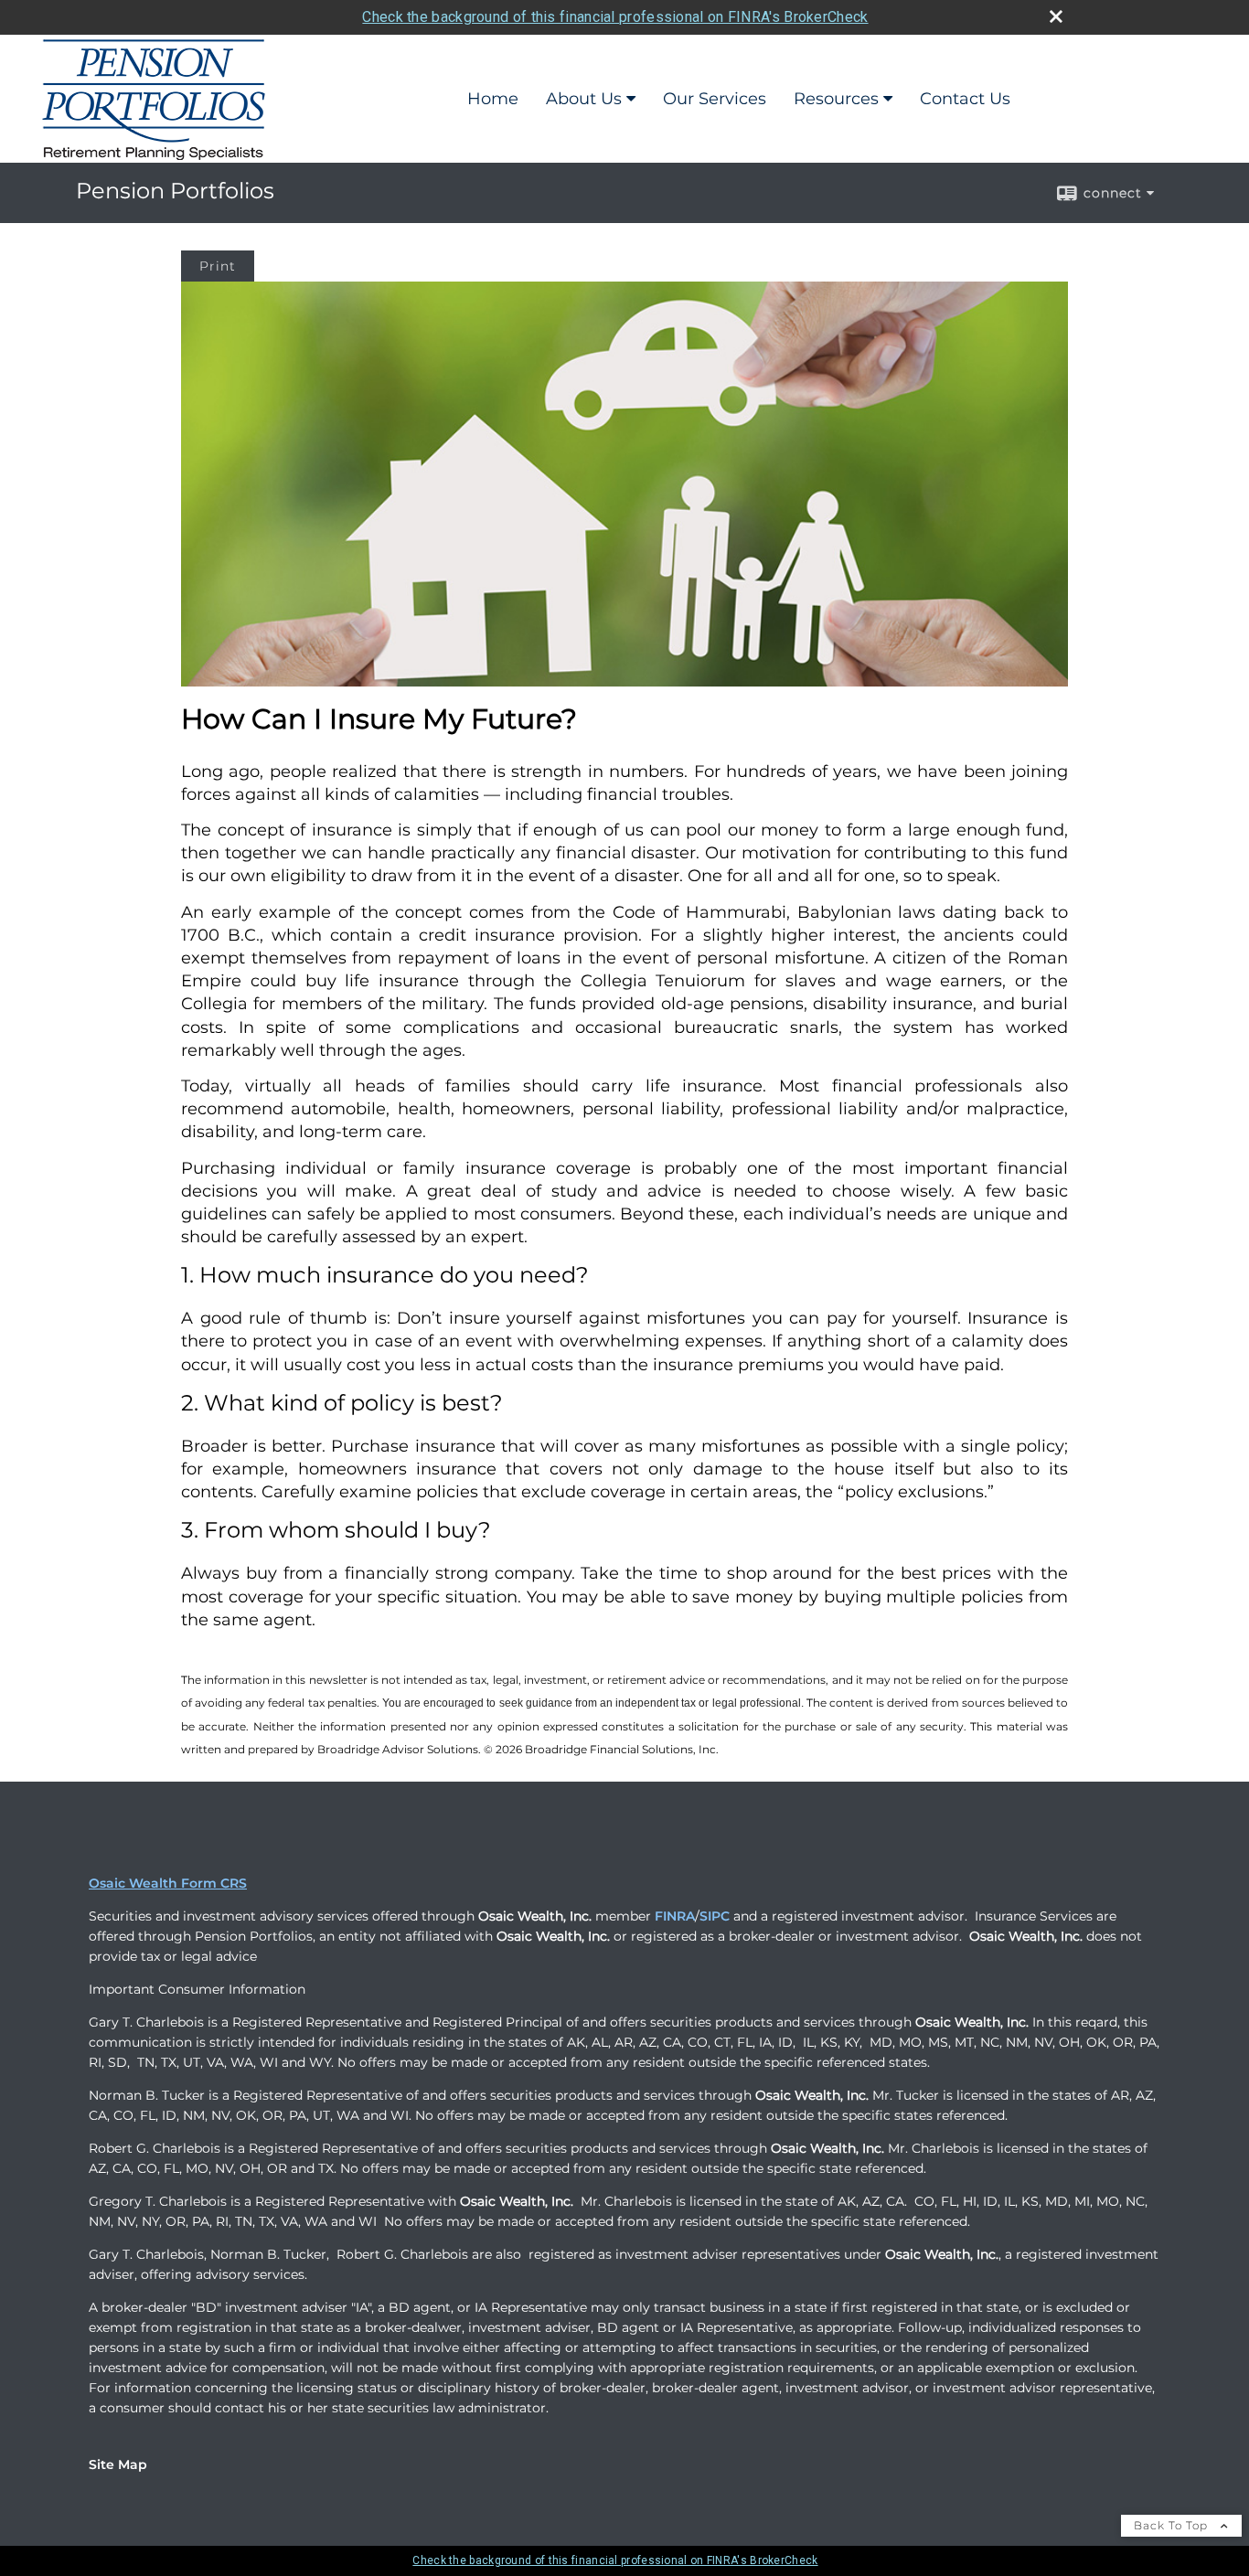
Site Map (118, 2464)
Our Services (715, 99)
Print (218, 266)
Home (493, 99)
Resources (836, 99)
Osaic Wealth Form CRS (168, 1883)
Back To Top (1173, 2525)
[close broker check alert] (1056, 16)
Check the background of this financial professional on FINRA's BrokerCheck (615, 17)
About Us (584, 99)
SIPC (715, 1916)
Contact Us (965, 99)
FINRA (675, 1916)
